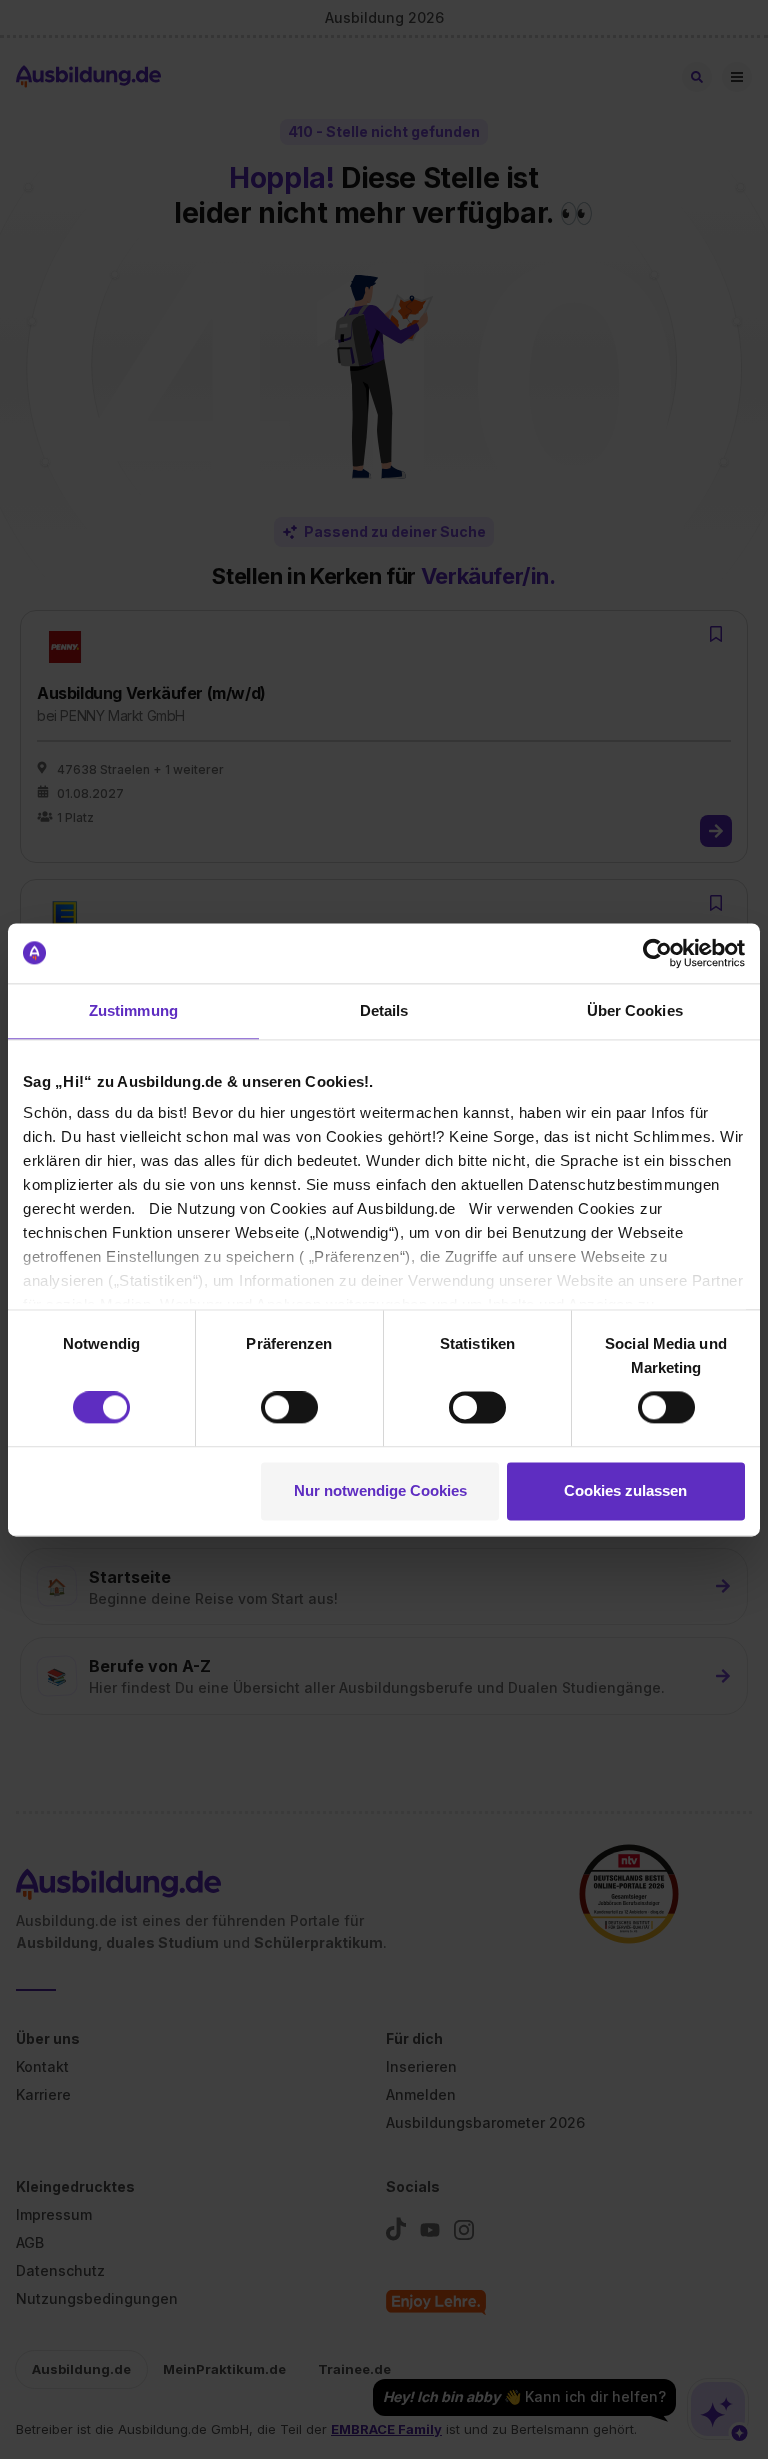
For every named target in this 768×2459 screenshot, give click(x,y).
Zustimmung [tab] (133, 1010)
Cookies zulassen (625, 1490)
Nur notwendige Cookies (380, 1490)
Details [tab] (384, 1010)
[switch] (289, 1408)
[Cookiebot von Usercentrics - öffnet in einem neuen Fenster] (657, 953)
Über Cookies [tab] (635, 1010)
